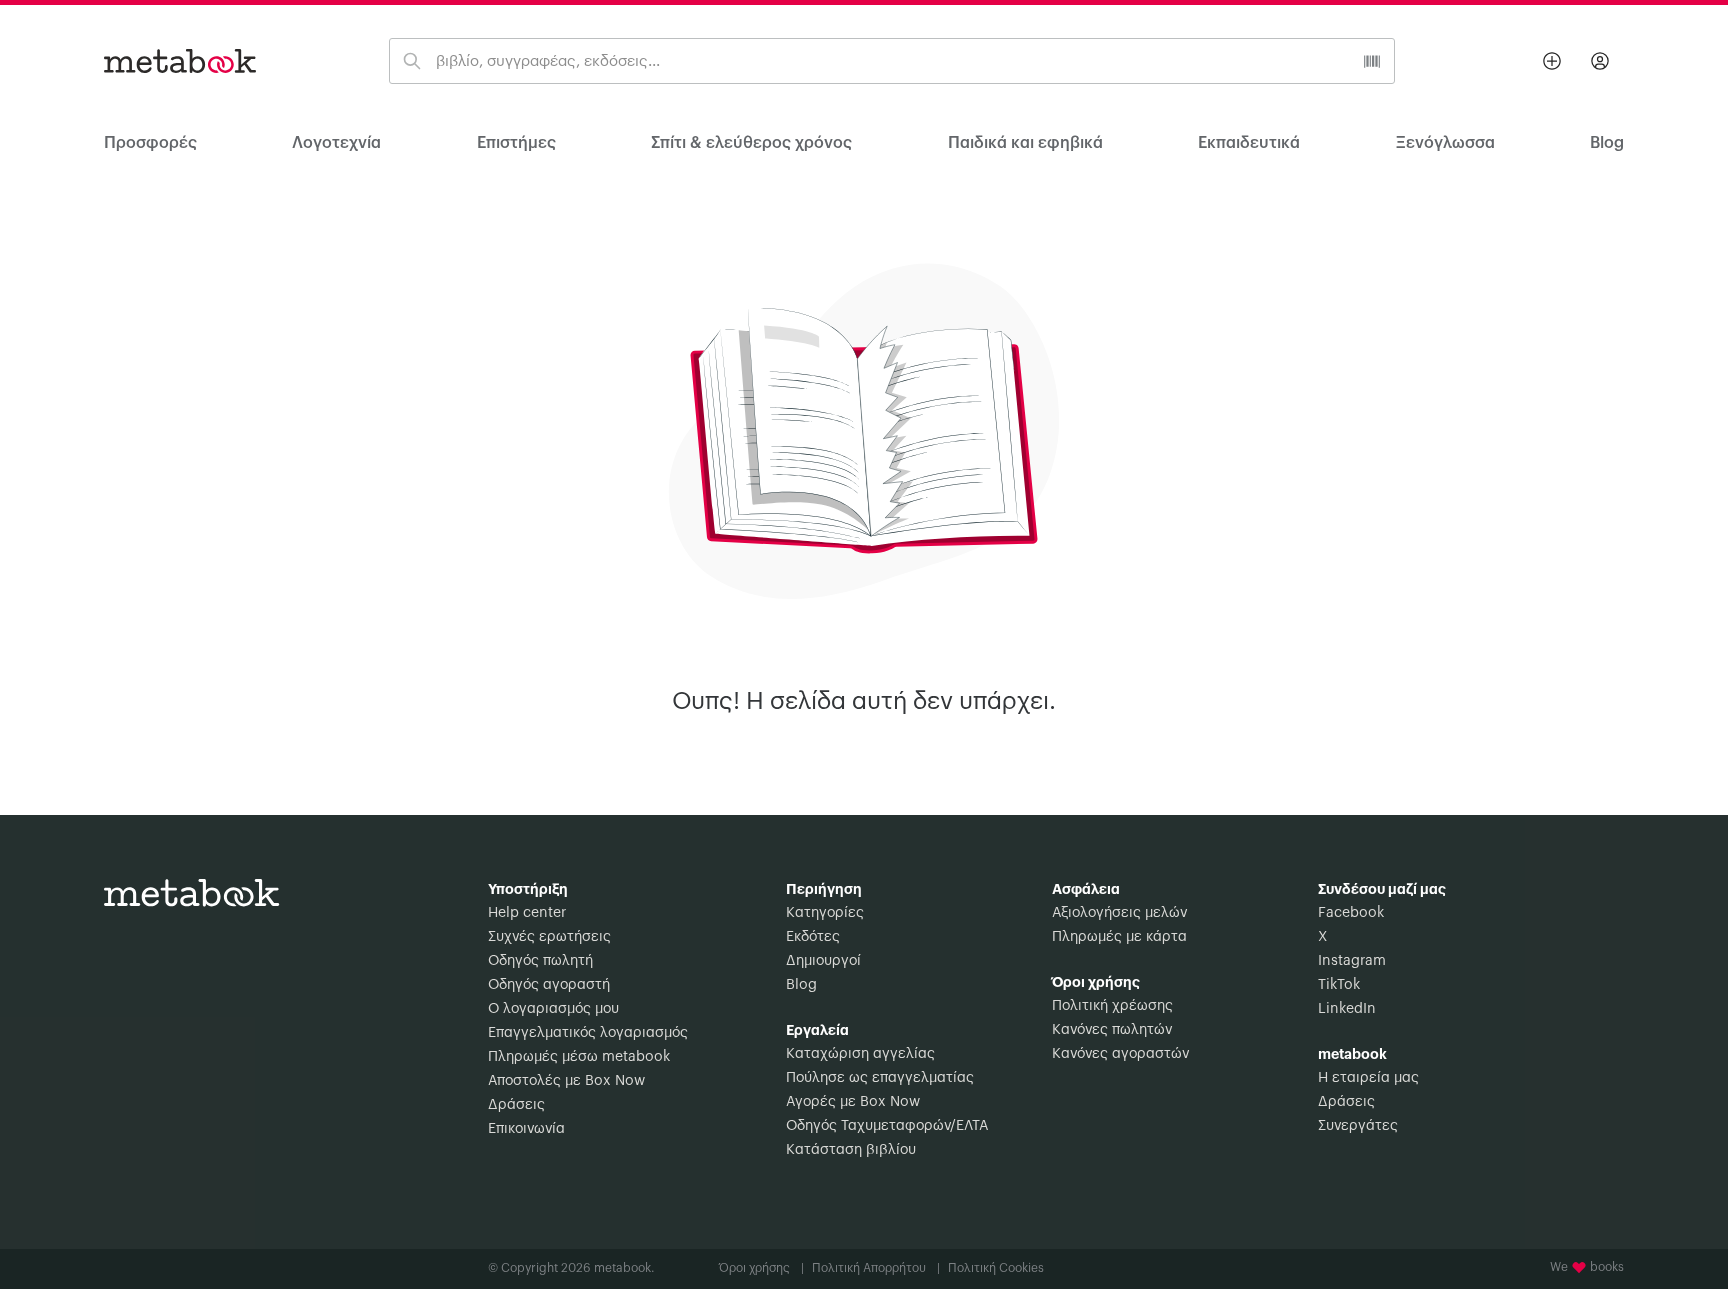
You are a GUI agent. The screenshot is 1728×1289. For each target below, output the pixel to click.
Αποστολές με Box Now (566, 1081)
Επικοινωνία (526, 1129)
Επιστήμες (516, 143)
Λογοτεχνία (336, 143)
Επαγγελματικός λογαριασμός (588, 1033)
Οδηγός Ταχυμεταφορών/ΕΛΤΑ (887, 1126)
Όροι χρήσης (761, 1268)
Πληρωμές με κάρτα (1119, 937)
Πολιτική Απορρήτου (876, 1268)
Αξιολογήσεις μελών (1119, 913)
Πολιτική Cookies (996, 1268)
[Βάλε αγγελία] (1552, 61)
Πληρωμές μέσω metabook (579, 1057)
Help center (527, 913)
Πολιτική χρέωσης (1112, 1006)
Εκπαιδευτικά (1249, 143)
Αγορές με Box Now (853, 1102)
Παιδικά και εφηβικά (1025, 143)
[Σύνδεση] (1600, 61)
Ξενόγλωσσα (1445, 143)
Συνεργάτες (1358, 1126)
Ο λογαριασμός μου (553, 1009)
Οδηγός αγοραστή (549, 985)
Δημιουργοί (823, 961)
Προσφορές (150, 143)
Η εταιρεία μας (1368, 1078)
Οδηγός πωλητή (540, 961)
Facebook (1351, 913)
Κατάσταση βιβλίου (851, 1150)
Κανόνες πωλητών (1112, 1030)
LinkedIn (1347, 1009)
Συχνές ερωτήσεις (549, 937)
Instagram (1352, 961)
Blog (801, 985)
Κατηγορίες (825, 913)
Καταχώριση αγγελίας (860, 1054)
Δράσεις (516, 1105)
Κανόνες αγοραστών (1120, 1054)
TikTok (1339, 985)
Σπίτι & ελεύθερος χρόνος (751, 143)
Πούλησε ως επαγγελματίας (880, 1078)
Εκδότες (813, 937)
